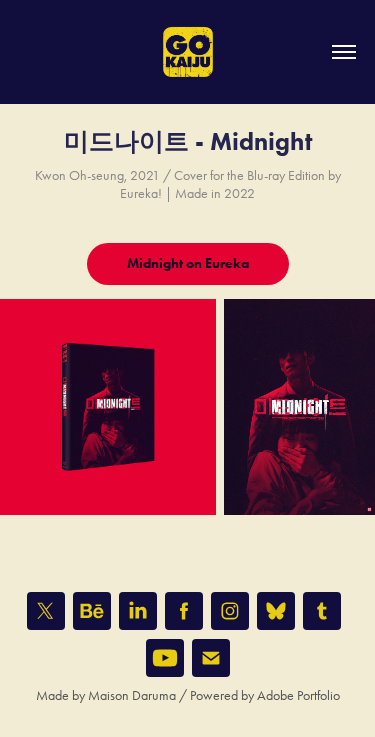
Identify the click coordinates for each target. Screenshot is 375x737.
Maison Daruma (132, 695)
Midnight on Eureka (188, 263)
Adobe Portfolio (298, 695)
